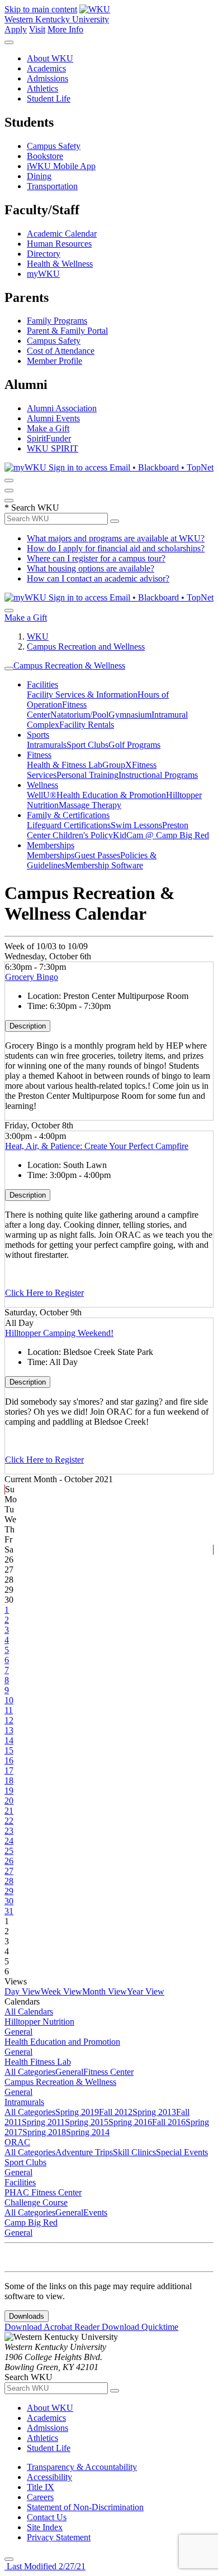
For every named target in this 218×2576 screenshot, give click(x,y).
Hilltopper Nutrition (39, 2022)
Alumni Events (53, 418)
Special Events (182, 2152)
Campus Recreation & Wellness (69, 665)
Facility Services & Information (82, 695)
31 (9, 1911)
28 (9, 1881)
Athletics (42, 88)
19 (9, 1791)
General (18, 2032)
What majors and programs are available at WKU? (116, 538)
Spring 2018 (44, 2132)
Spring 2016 (130, 2122)
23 (9, 1831)
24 (9, 1841)
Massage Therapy (90, 805)
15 (9, 1750)
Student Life (49, 98)
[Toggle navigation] (9, 669)
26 (9, 1861)
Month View (105, 1991)
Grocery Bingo (32, 977)
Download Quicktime (140, 2327)
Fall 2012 (116, 2112)
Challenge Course (36, 2202)
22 (9, 1821)
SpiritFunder (49, 438)
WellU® (42, 795)
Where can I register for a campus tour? (96, 558)
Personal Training (87, 775)
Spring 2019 (77, 2112)
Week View (61, 1991)
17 (9, 1770)
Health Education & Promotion (111, 795)
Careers (40, 2497)
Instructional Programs (158, 775)
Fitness (39, 755)
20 (9, 1801)
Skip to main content (41, 9)
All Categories (30, 2072)
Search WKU (32, 508)
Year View (146, 1991)
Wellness (42, 785)
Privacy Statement (59, 2537)
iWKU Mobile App (61, 166)
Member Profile (54, 361)
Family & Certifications (68, 815)
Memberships (51, 845)
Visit (37, 29)
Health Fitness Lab (38, 2062)
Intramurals (47, 745)
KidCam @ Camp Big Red (161, 835)
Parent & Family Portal (67, 331)
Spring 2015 (87, 2122)
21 (9, 1811)
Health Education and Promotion (62, 2042)
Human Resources (59, 244)
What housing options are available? (91, 568)
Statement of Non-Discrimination (85, 2507)
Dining (39, 176)
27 (9, 1871)
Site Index (45, 2527)
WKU (38, 636)
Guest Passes (97, 855)
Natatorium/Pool (79, 715)
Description (28, 1026)
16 (9, 1760)
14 (9, 1740)
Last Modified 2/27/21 (45, 2566)
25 (9, 1851)
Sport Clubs (87, 745)
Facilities (42, 684)
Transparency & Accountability (82, 2467)
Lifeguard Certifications (69, 825)
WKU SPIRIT (53, 448)
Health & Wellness (60, 264)
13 (9, 1730)
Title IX (41, 2487)
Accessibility (49, 2477)
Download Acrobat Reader (53, 2327)
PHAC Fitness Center (43, 2192)
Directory (44, 254)
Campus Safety (54, 146)
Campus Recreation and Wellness (86, 647)
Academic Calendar (62, 234)
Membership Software (104, 865)
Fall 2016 (169, 2122)
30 (9, 1901)
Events (95, 2212)
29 (9, 1891)
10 (9, 1700)
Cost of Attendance (61, 351)
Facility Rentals (87, 725)
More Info (65, 29)
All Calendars (29, 2012)
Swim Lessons (136, 825)
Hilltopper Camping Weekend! (59, 1333)
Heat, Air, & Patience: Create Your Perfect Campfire (97, 1146)
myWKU (43, 274)
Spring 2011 (43, 2122)
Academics (46, 68)
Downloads (27, 2316)
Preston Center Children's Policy (108, 830)
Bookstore (45, 156)
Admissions (48, 78)
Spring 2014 (88, 2132)
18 (9, 1780)
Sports (38, 735)
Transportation (52, 186)
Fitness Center (108, 2072)
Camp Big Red (31, 2222)
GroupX (117, 765)
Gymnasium (130, 715)
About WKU (50, 58)
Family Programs (57, 321)
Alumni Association (62, 408)
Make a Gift (48, 428)
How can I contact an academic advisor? (98, 578)
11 (9, 1710)
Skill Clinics (134, 2152)
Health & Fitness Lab (65, 765)
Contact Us (47, 2517)
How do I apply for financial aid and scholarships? (116, 548)
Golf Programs (134, 745)
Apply (16, 29)
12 (9, 1720)
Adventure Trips (84, 2152)
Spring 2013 (154, 2112)
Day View (23, 1991)
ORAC (17, 2142)
